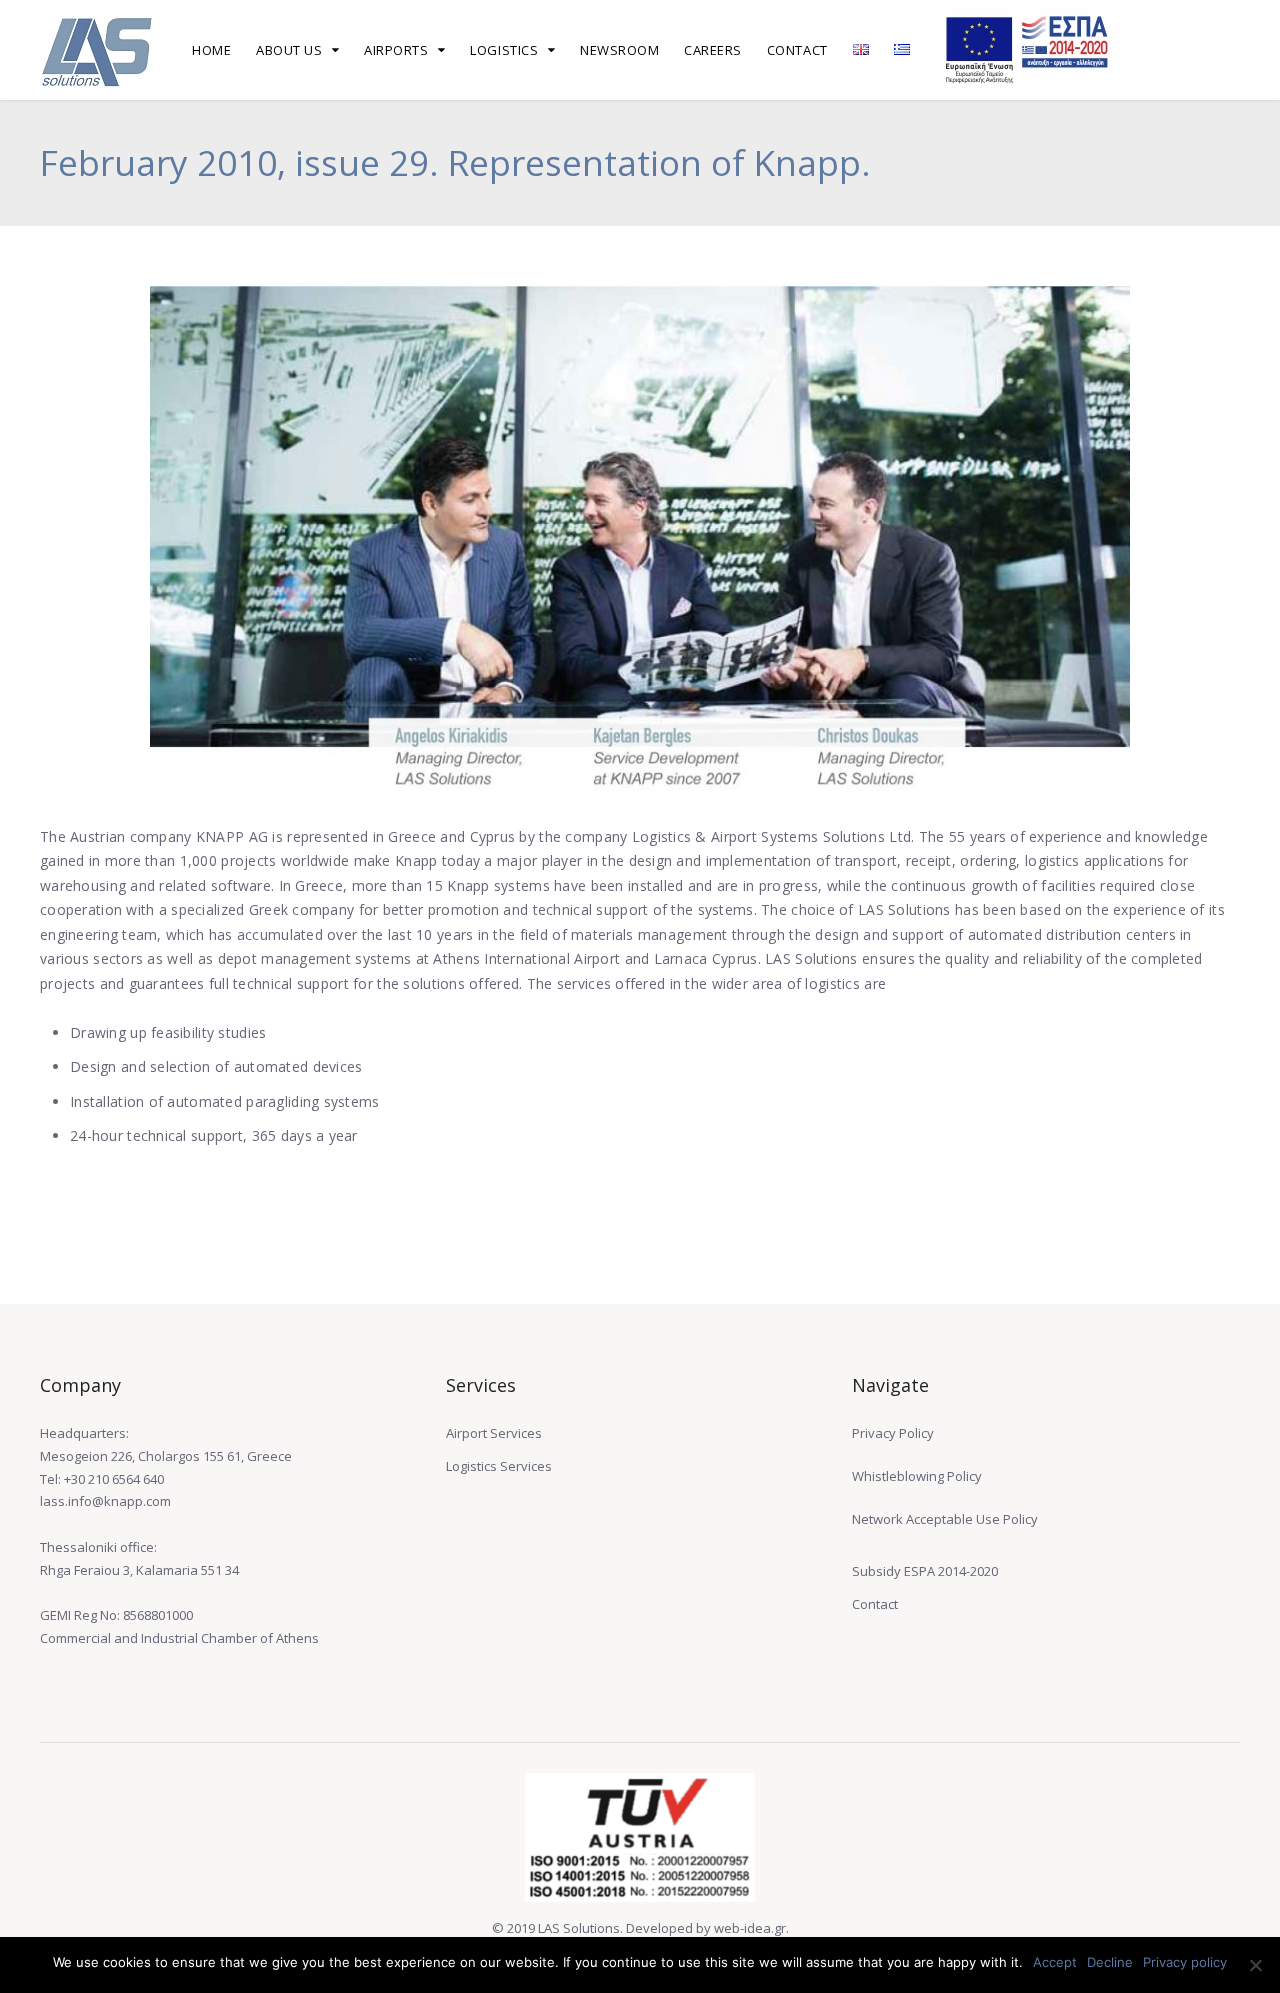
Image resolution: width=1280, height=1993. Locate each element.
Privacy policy (1185, 1962)
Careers (713, 50)
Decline (1110, 1962)
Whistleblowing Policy (917, 1476)
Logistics (504, 50)
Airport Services (494, 1433)
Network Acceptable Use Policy (945, 1519)
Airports (396, 50)
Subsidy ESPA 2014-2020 (925, 1571)
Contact (797, 50)
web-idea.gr (750, 1928)
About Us (289, 50)
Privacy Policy (893, 1433)
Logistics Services (499, 1466)
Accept (1055, 1962)
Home (211, 50)
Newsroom (619, 50)
